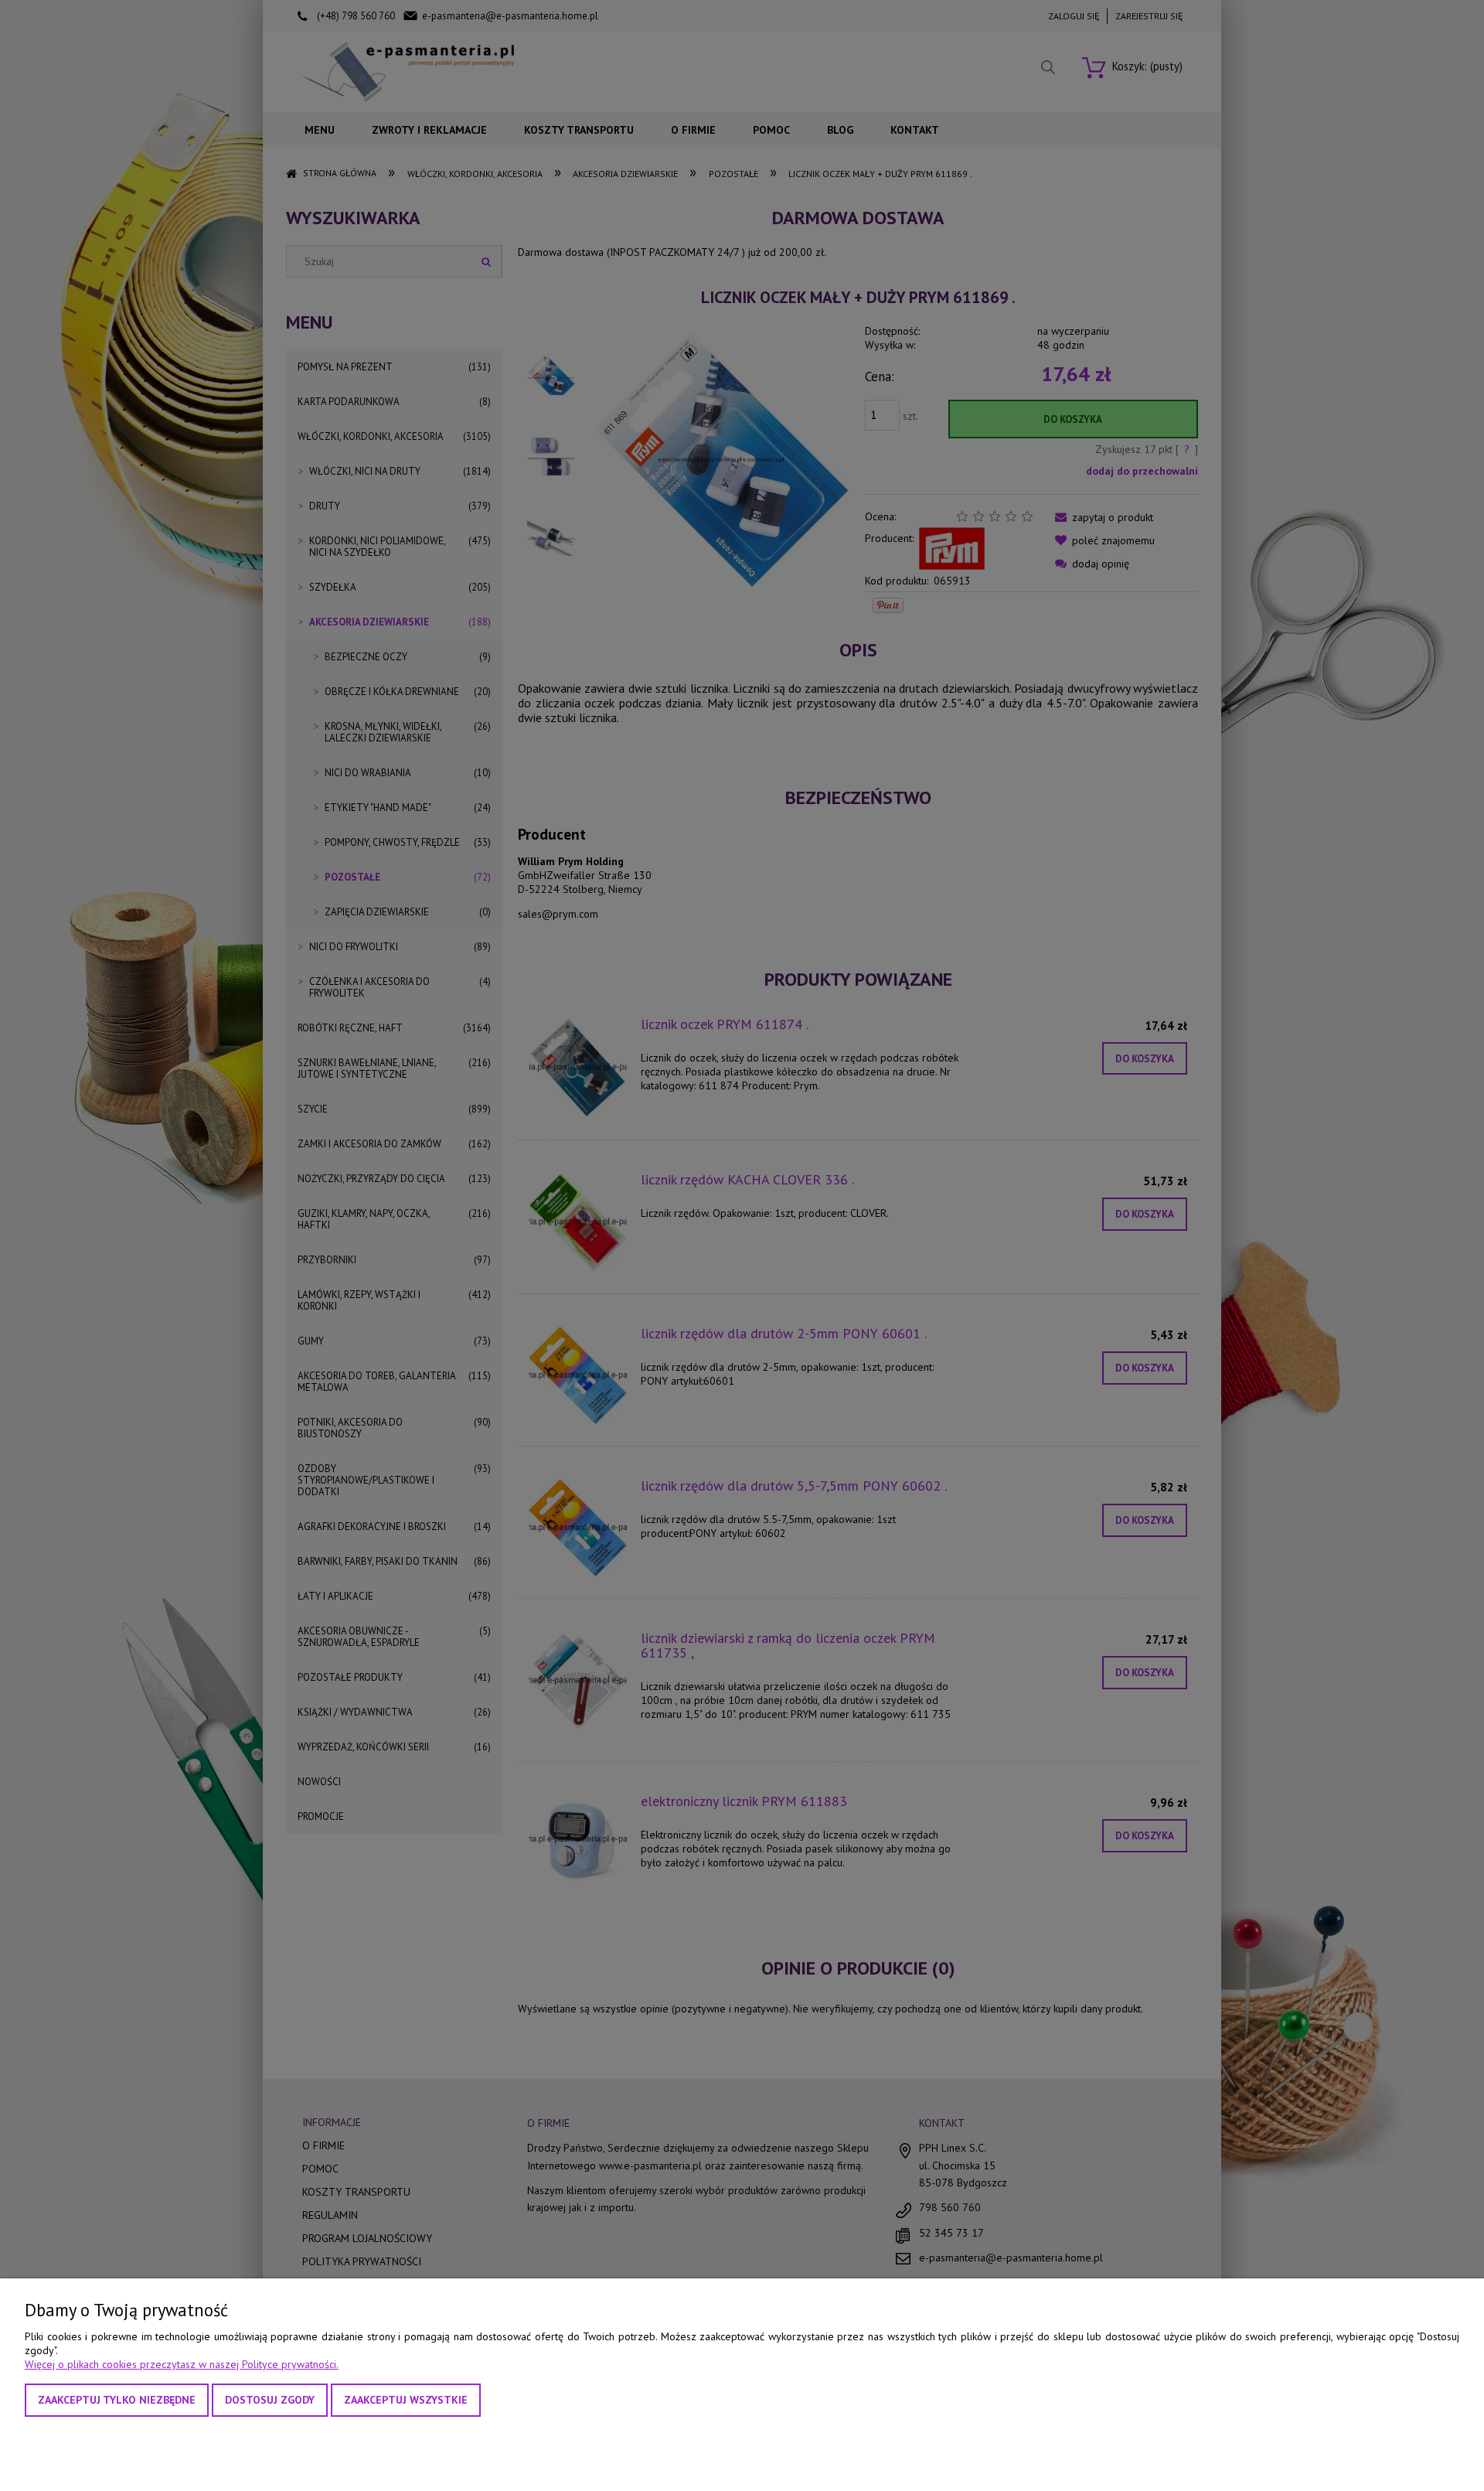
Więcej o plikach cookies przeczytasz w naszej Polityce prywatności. (182, 2364)
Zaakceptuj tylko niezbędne (117, 2400)
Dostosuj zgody (270, 2400)
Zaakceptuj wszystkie (406, 2400)
